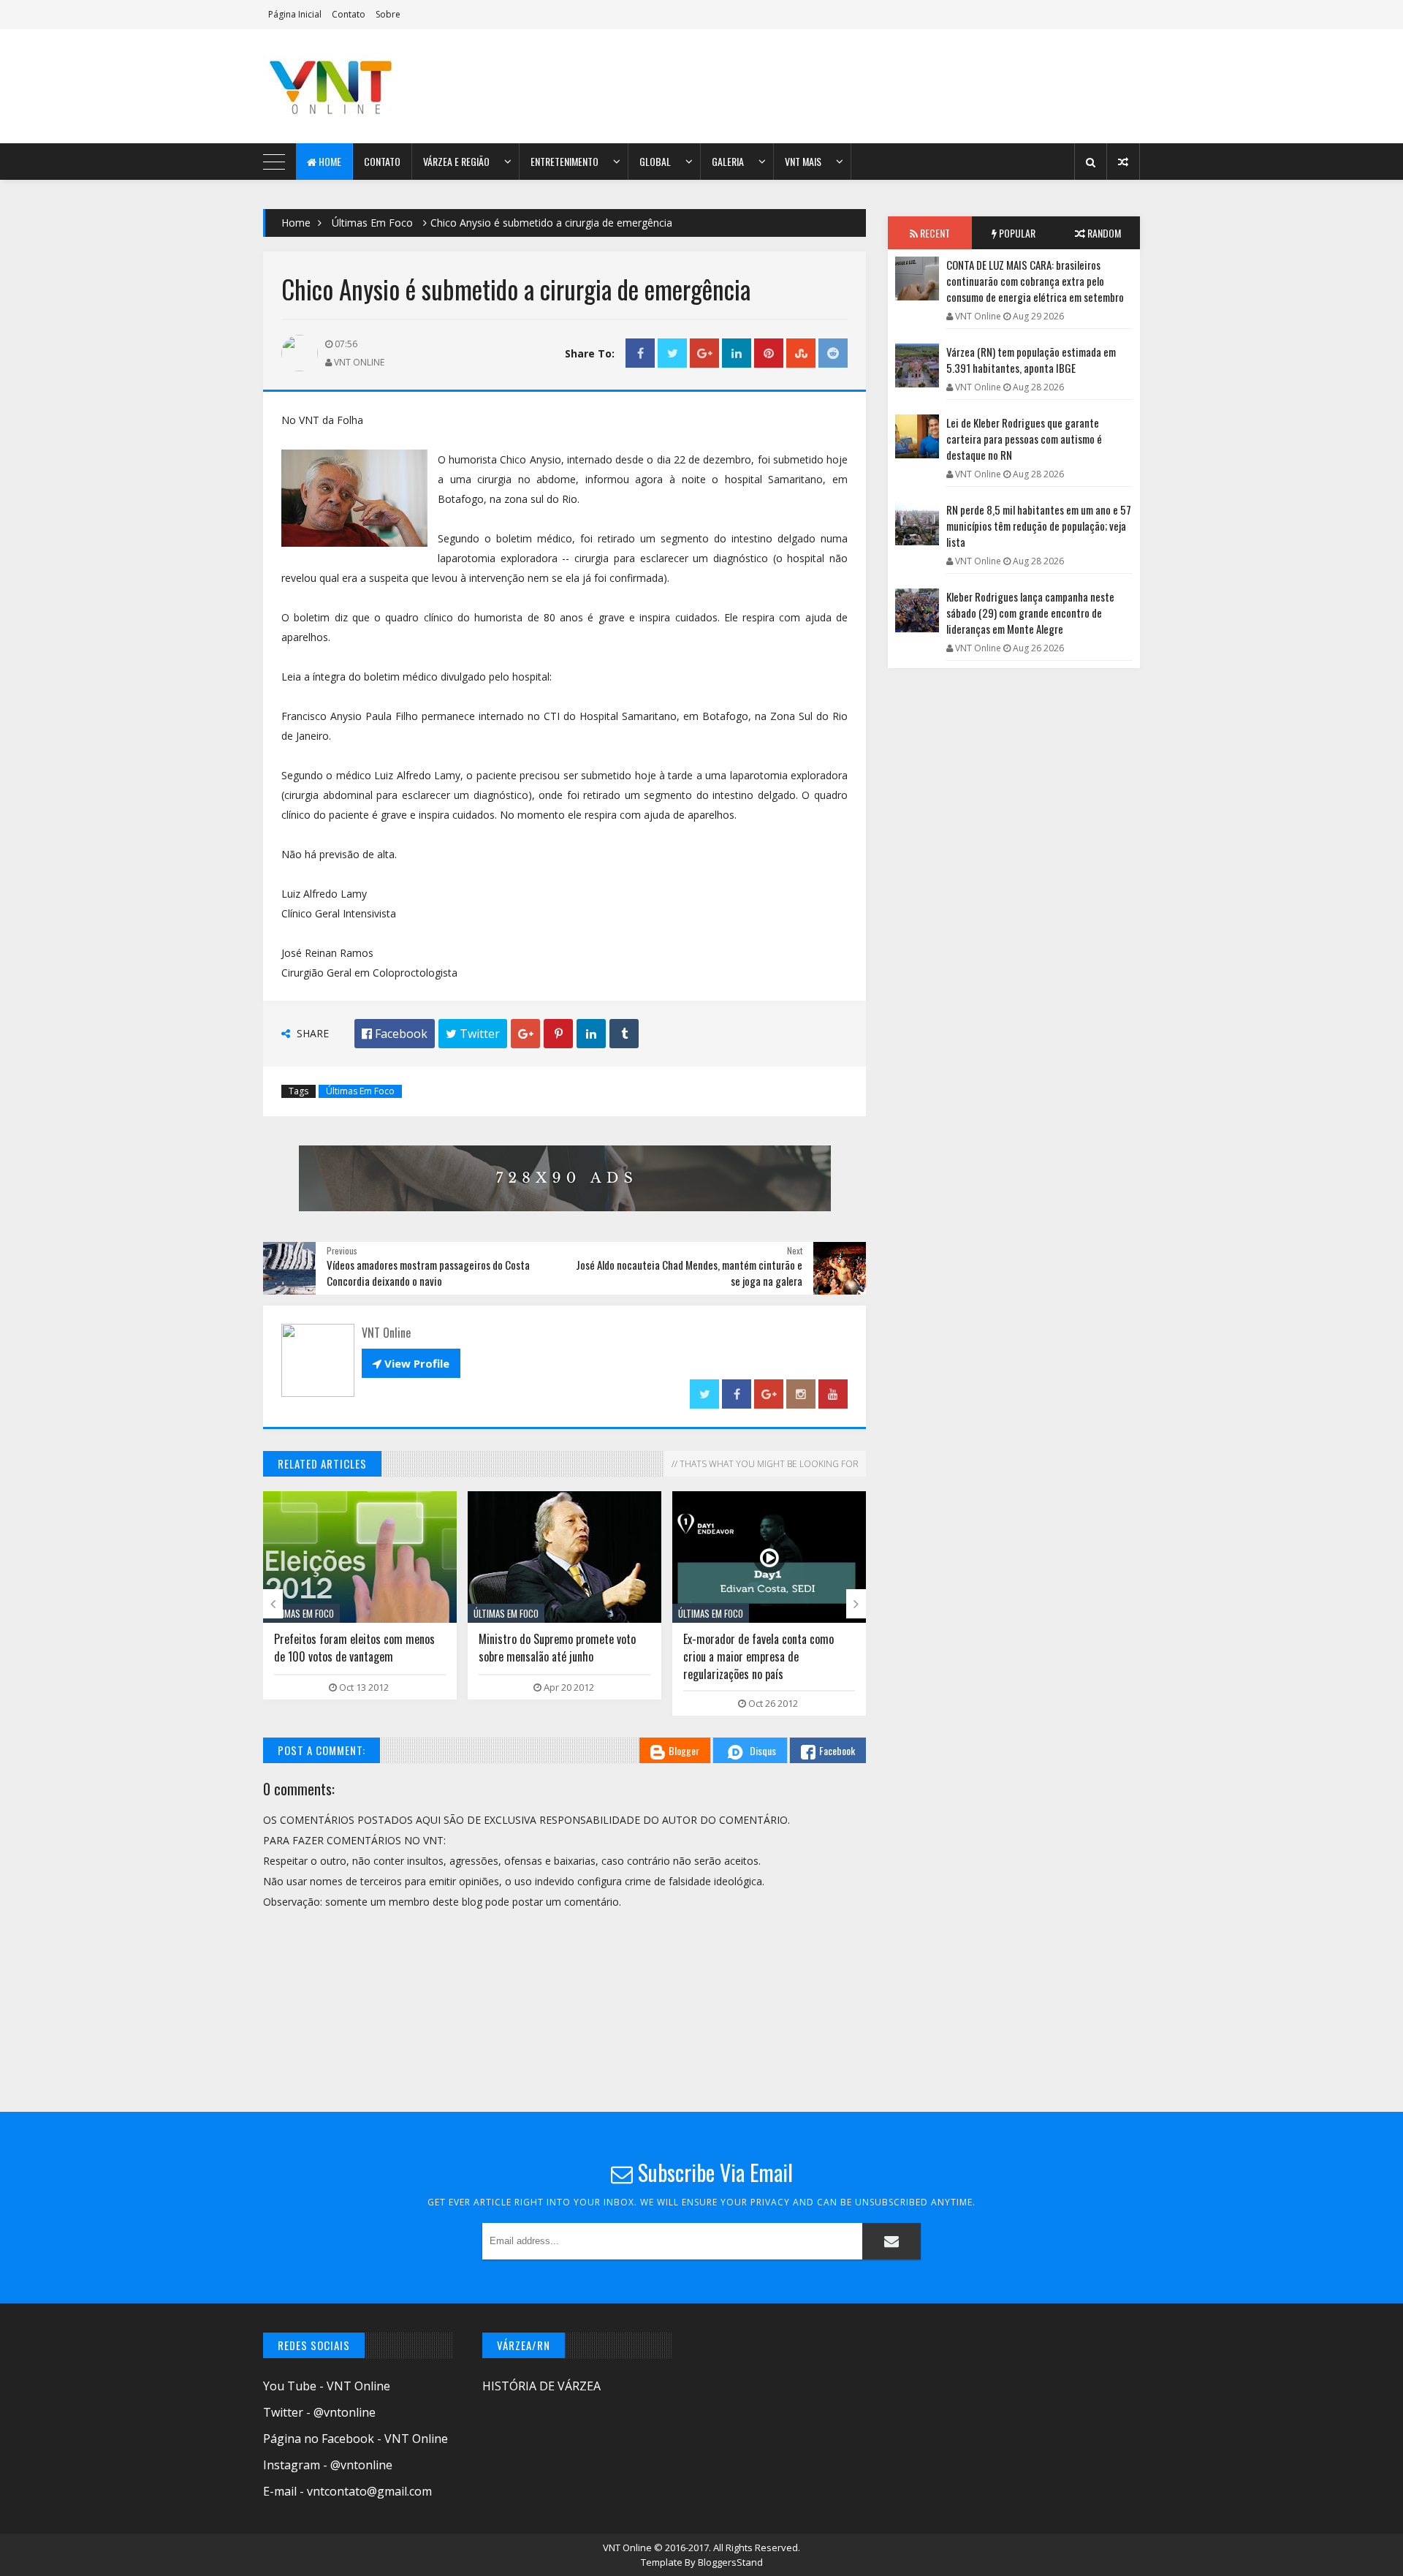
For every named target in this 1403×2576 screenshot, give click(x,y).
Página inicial (295, 14)
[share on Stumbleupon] (801, 353)
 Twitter (473, 1034)
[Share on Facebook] (640, 353)
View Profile (411, 1363)
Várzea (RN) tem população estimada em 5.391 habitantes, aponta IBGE (1031, 360)
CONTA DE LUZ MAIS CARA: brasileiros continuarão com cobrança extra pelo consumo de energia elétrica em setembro (1035, 281)
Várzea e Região (456, 161)
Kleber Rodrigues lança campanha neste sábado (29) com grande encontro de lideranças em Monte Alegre (1030, 613)
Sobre (388, 14)
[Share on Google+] (704, 353)
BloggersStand (730, 2562)
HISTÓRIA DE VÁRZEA (541, 2386)
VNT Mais (803, 161)
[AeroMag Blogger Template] (391, 86)
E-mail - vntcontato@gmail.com (347, 2491)
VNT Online (628, 2547)
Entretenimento (564, 161)
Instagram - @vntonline (328, 2465)
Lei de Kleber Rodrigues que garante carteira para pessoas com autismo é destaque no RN (1024, 439)
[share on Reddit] (833, 353)
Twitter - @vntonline (319, 2412)
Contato (349, 14)
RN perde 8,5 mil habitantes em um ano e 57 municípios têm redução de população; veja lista (1039, 526)
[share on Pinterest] (769, 353)
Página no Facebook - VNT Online (355, 2439)
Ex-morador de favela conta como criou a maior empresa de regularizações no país (554, 1656)
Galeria (728, 161)
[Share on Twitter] (672, 353)
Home (329, 161)
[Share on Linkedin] (737, 353)
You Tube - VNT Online (327, 2386)
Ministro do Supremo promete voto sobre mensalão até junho (353, 1648)
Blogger (684, 1750)
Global (655, 161)
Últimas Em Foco (372, 223)
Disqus (763, 1750)
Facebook (837, 1750)
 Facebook (395, 1034)
